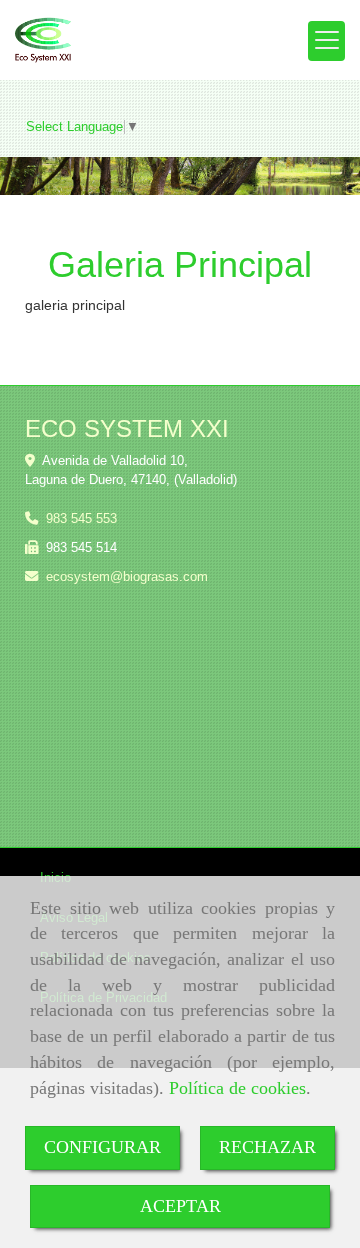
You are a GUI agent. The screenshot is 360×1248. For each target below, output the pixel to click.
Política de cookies (237, 1088)
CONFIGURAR (102, 1147)
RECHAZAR (267, 1147)
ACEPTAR (180, 1206)
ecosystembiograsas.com (127, 576)
